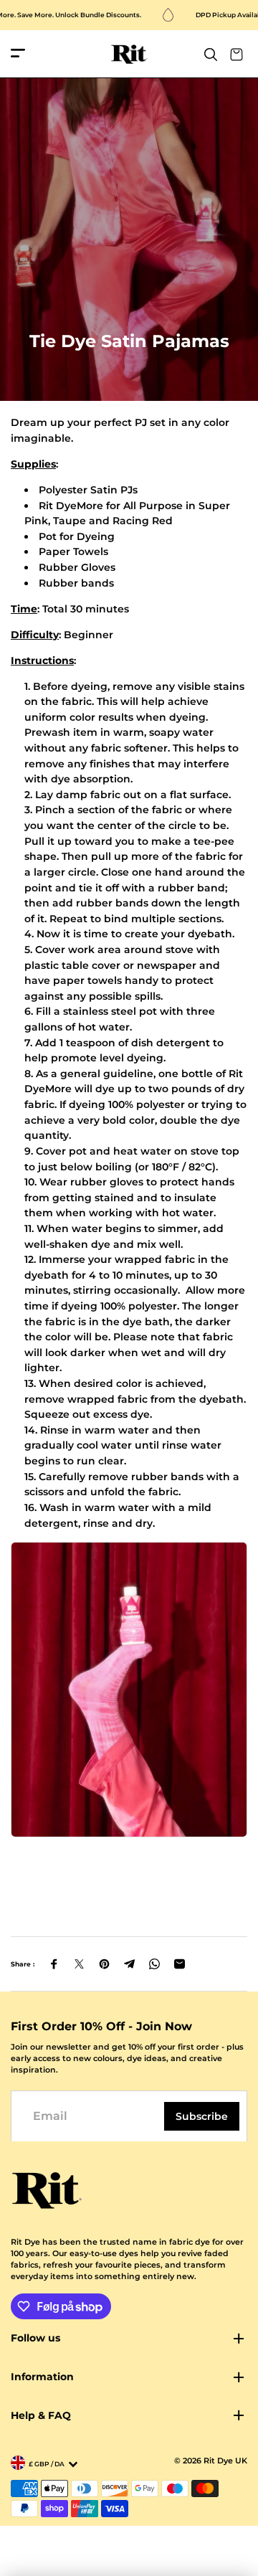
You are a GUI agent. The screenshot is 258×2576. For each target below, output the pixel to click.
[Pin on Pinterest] (104, 1964)
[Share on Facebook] (54, 1964)
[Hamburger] (18, 54)
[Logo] (129, 54)
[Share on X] (79, 1964)
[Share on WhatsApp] (154, 1964)
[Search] (211, 55)
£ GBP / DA (47, 2464)
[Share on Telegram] (129, 1964)
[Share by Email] (180, 1964)
